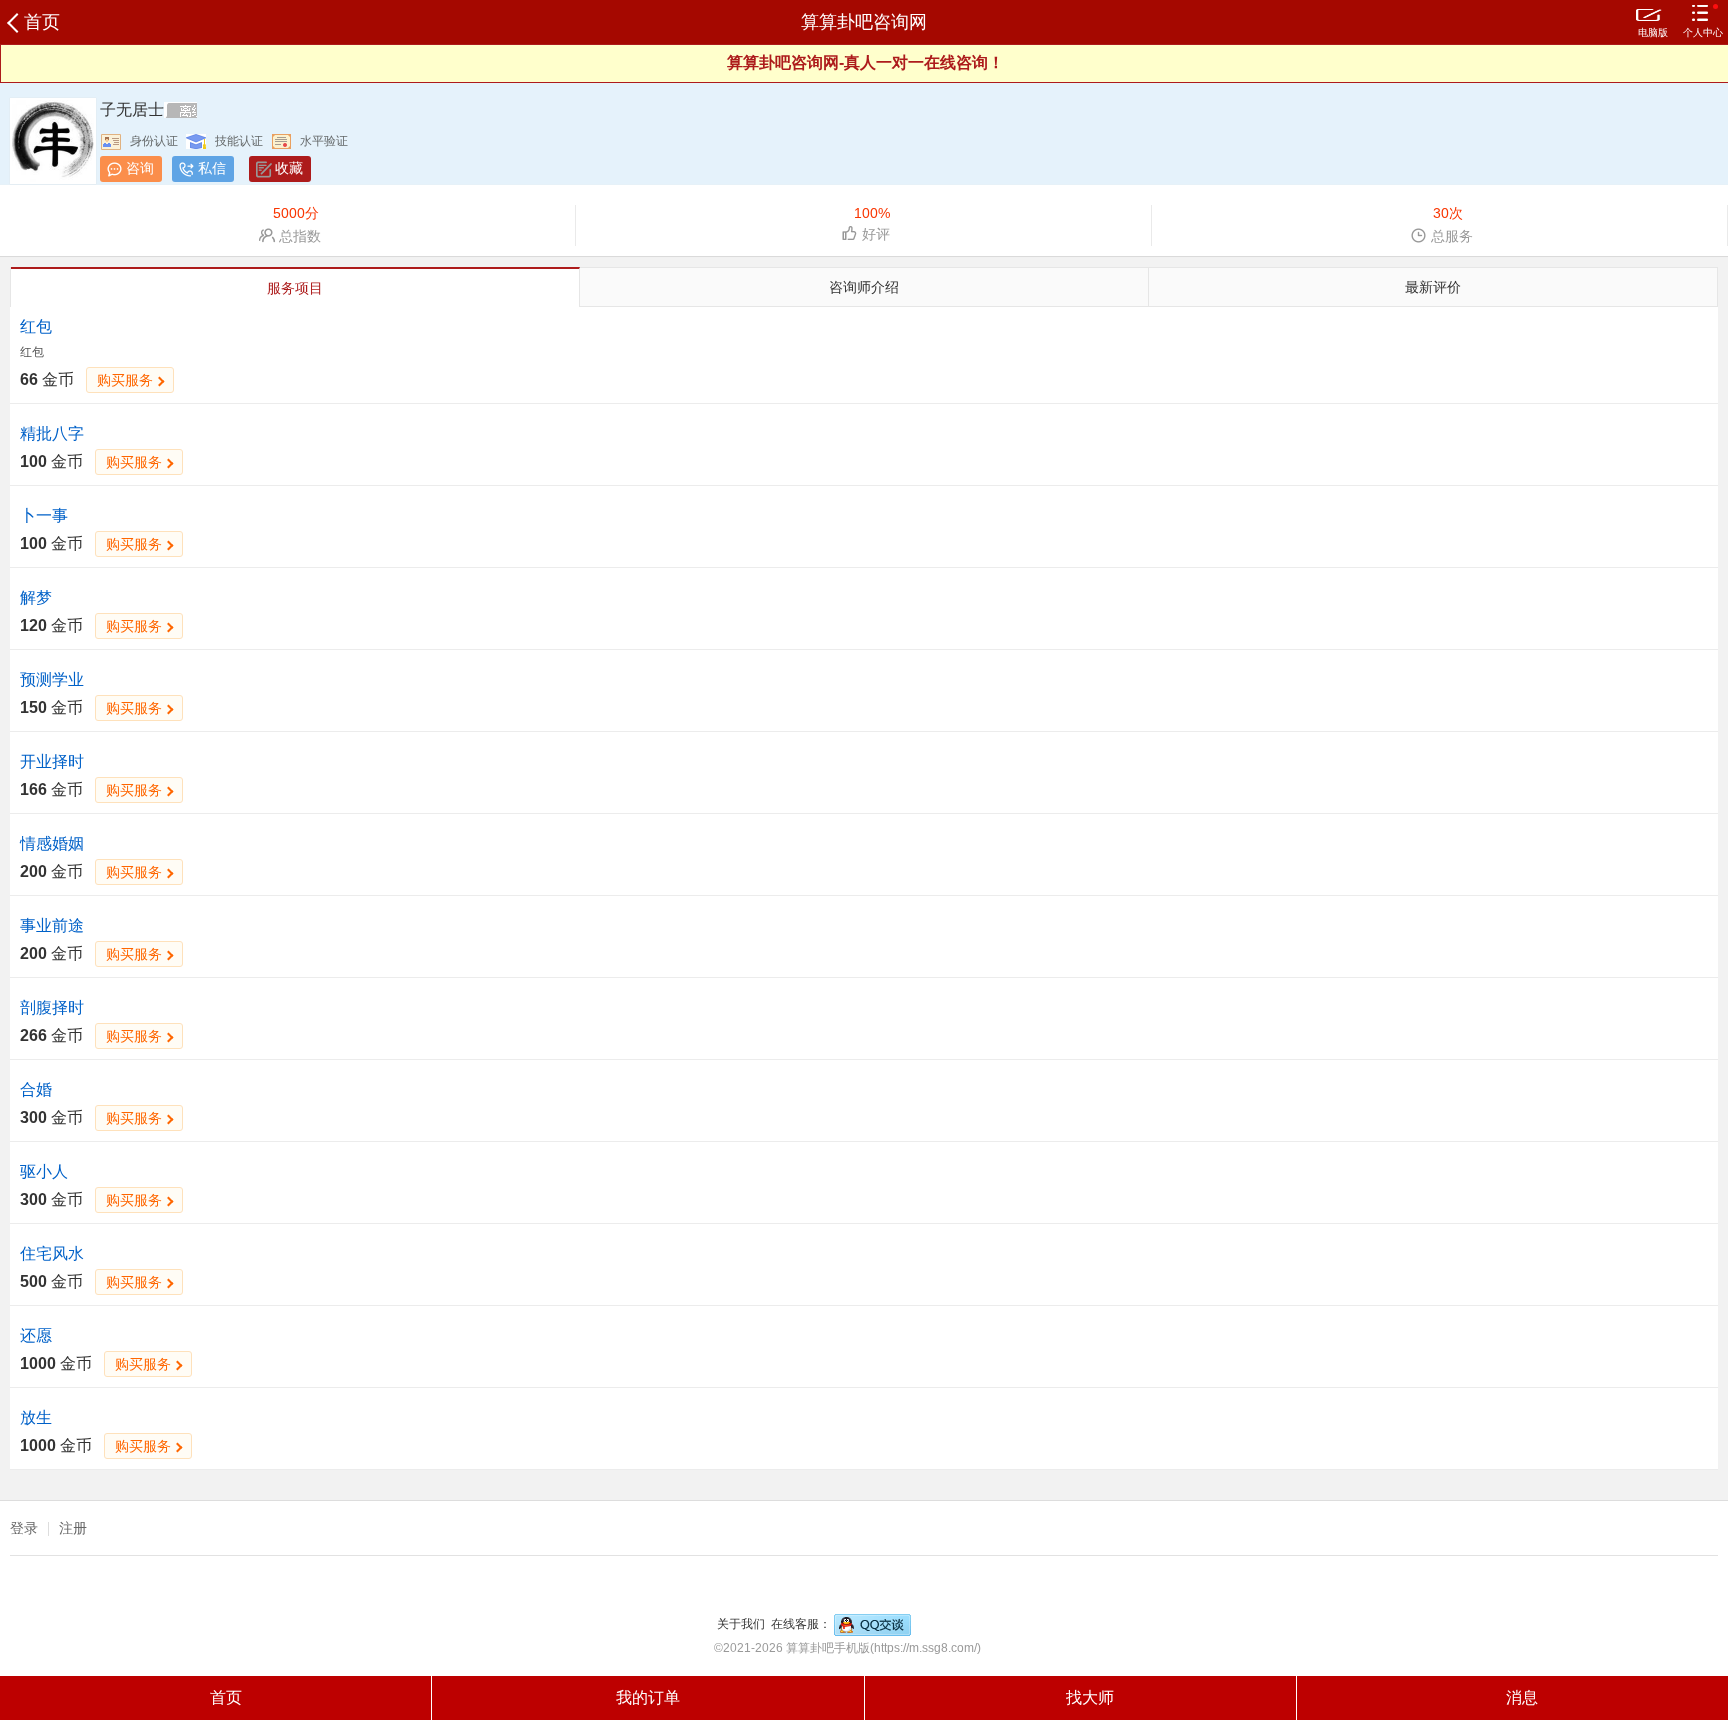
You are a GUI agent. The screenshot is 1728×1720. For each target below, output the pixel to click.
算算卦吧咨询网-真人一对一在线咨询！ (865, 62)
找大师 (1090, 1697)
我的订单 (648, 1697)
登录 (24, 1528)
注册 (73, 1528)
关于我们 (741, 1624)
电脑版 (1653, 32)
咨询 (140, 168)
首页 (42, 22)
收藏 (289, 168)
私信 (212, 168)
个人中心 (1703, 32)
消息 (1522, 1697)
